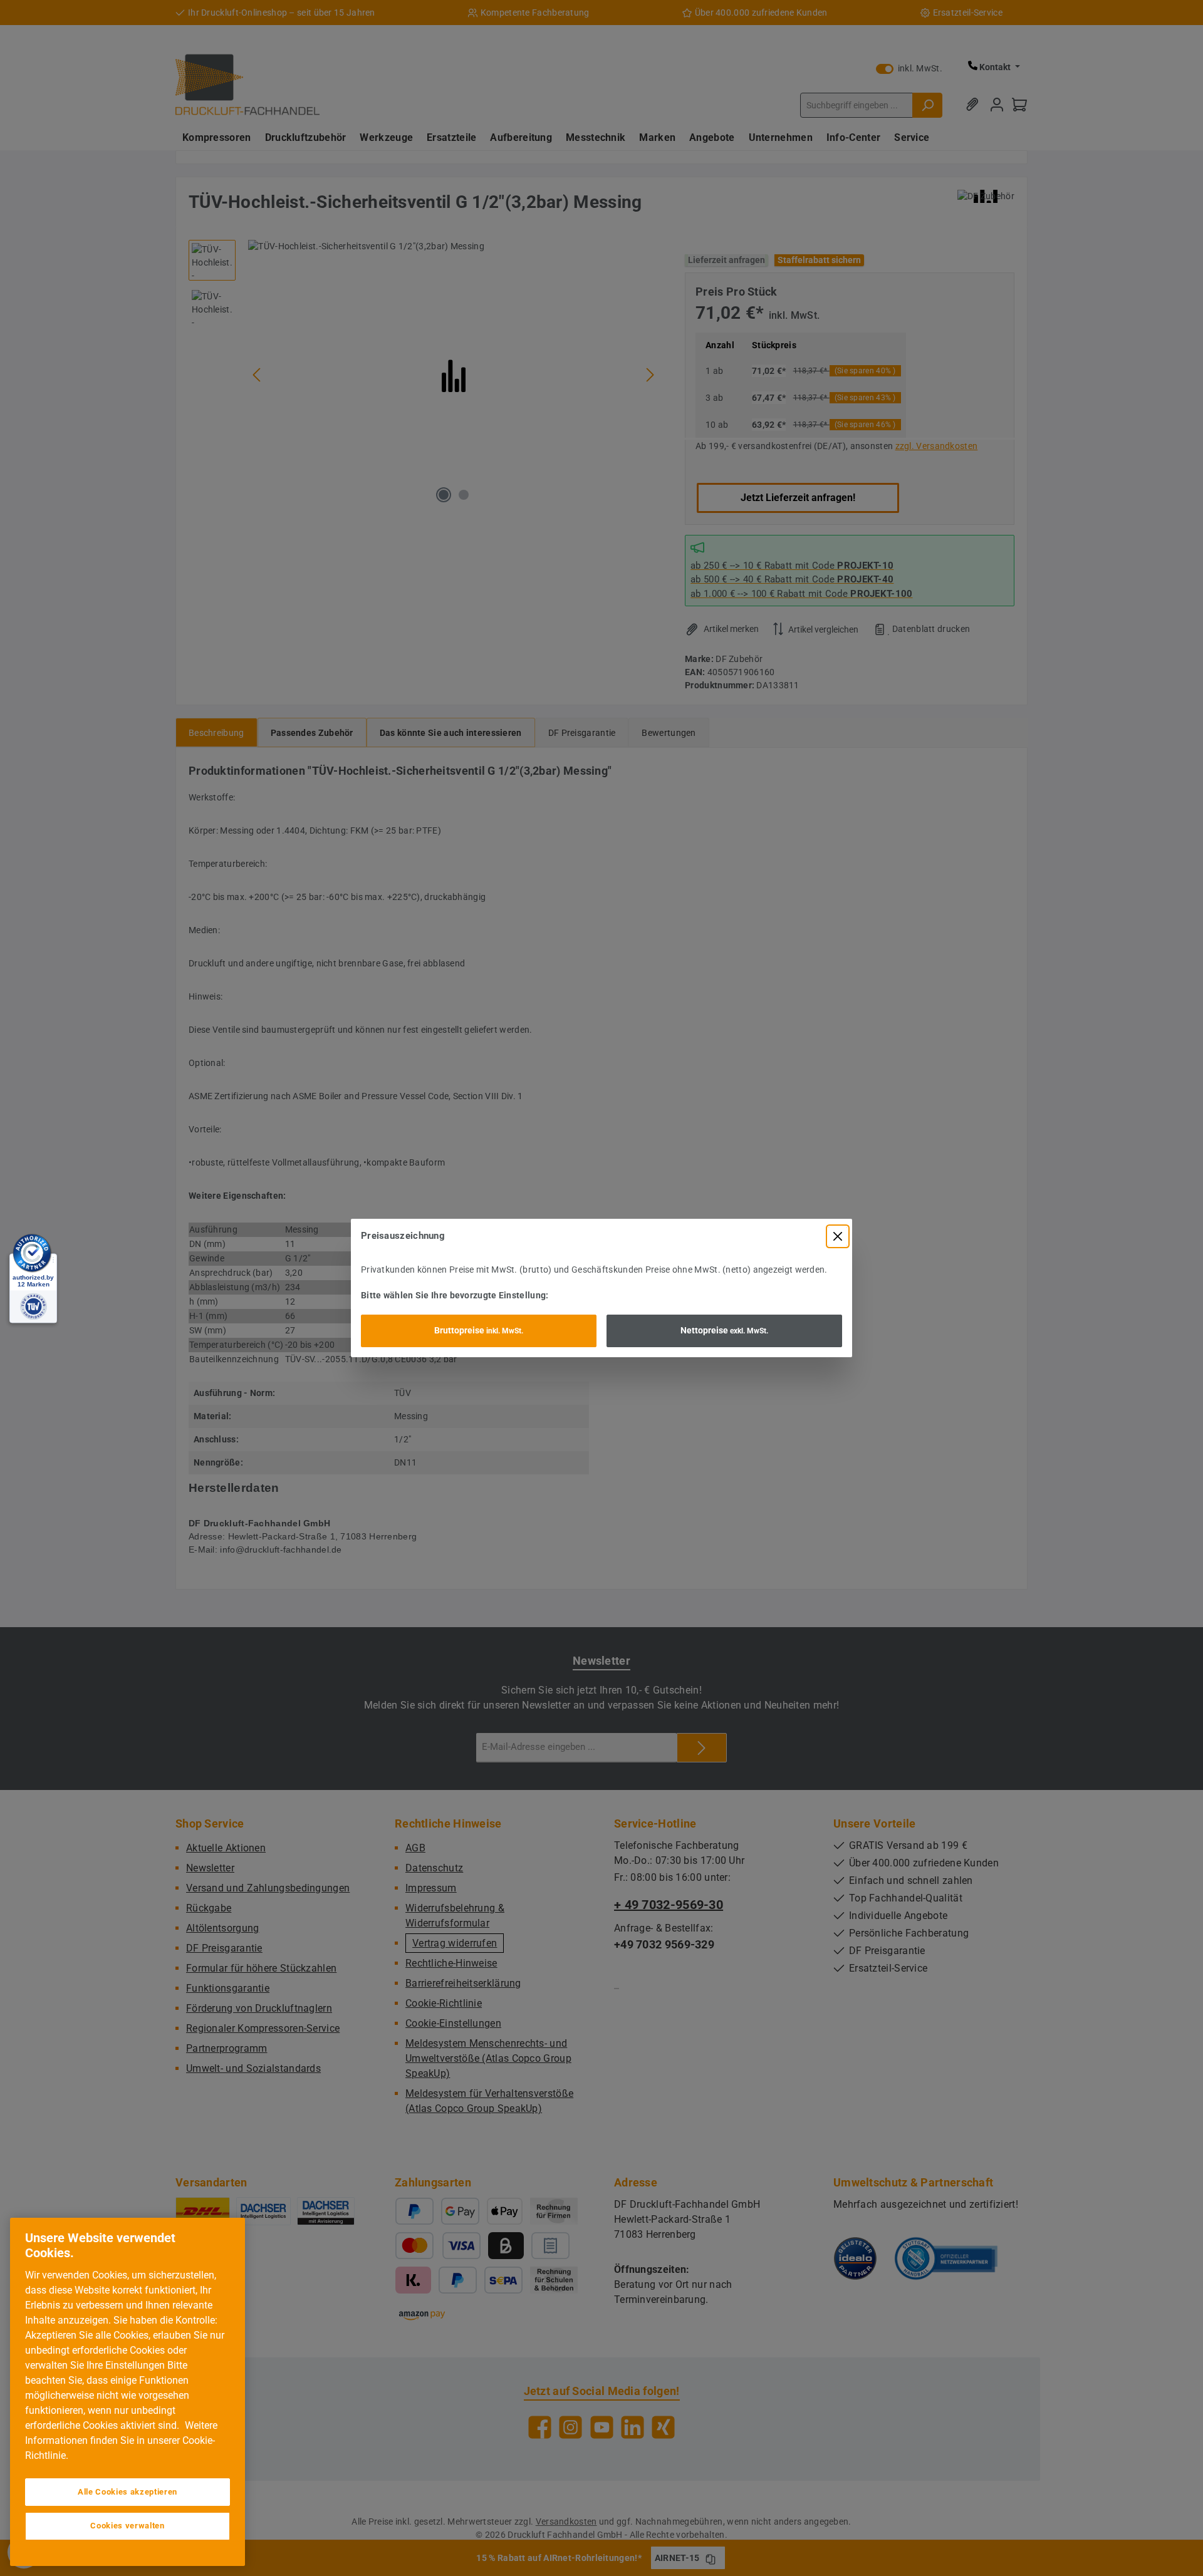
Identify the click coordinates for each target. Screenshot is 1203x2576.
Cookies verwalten (127, 2526)
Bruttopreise (479, 1330)
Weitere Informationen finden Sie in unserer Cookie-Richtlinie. (121, 2440)
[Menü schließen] (838, 1236)
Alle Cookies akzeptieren (128, 2492)
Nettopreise (724, 1330)
